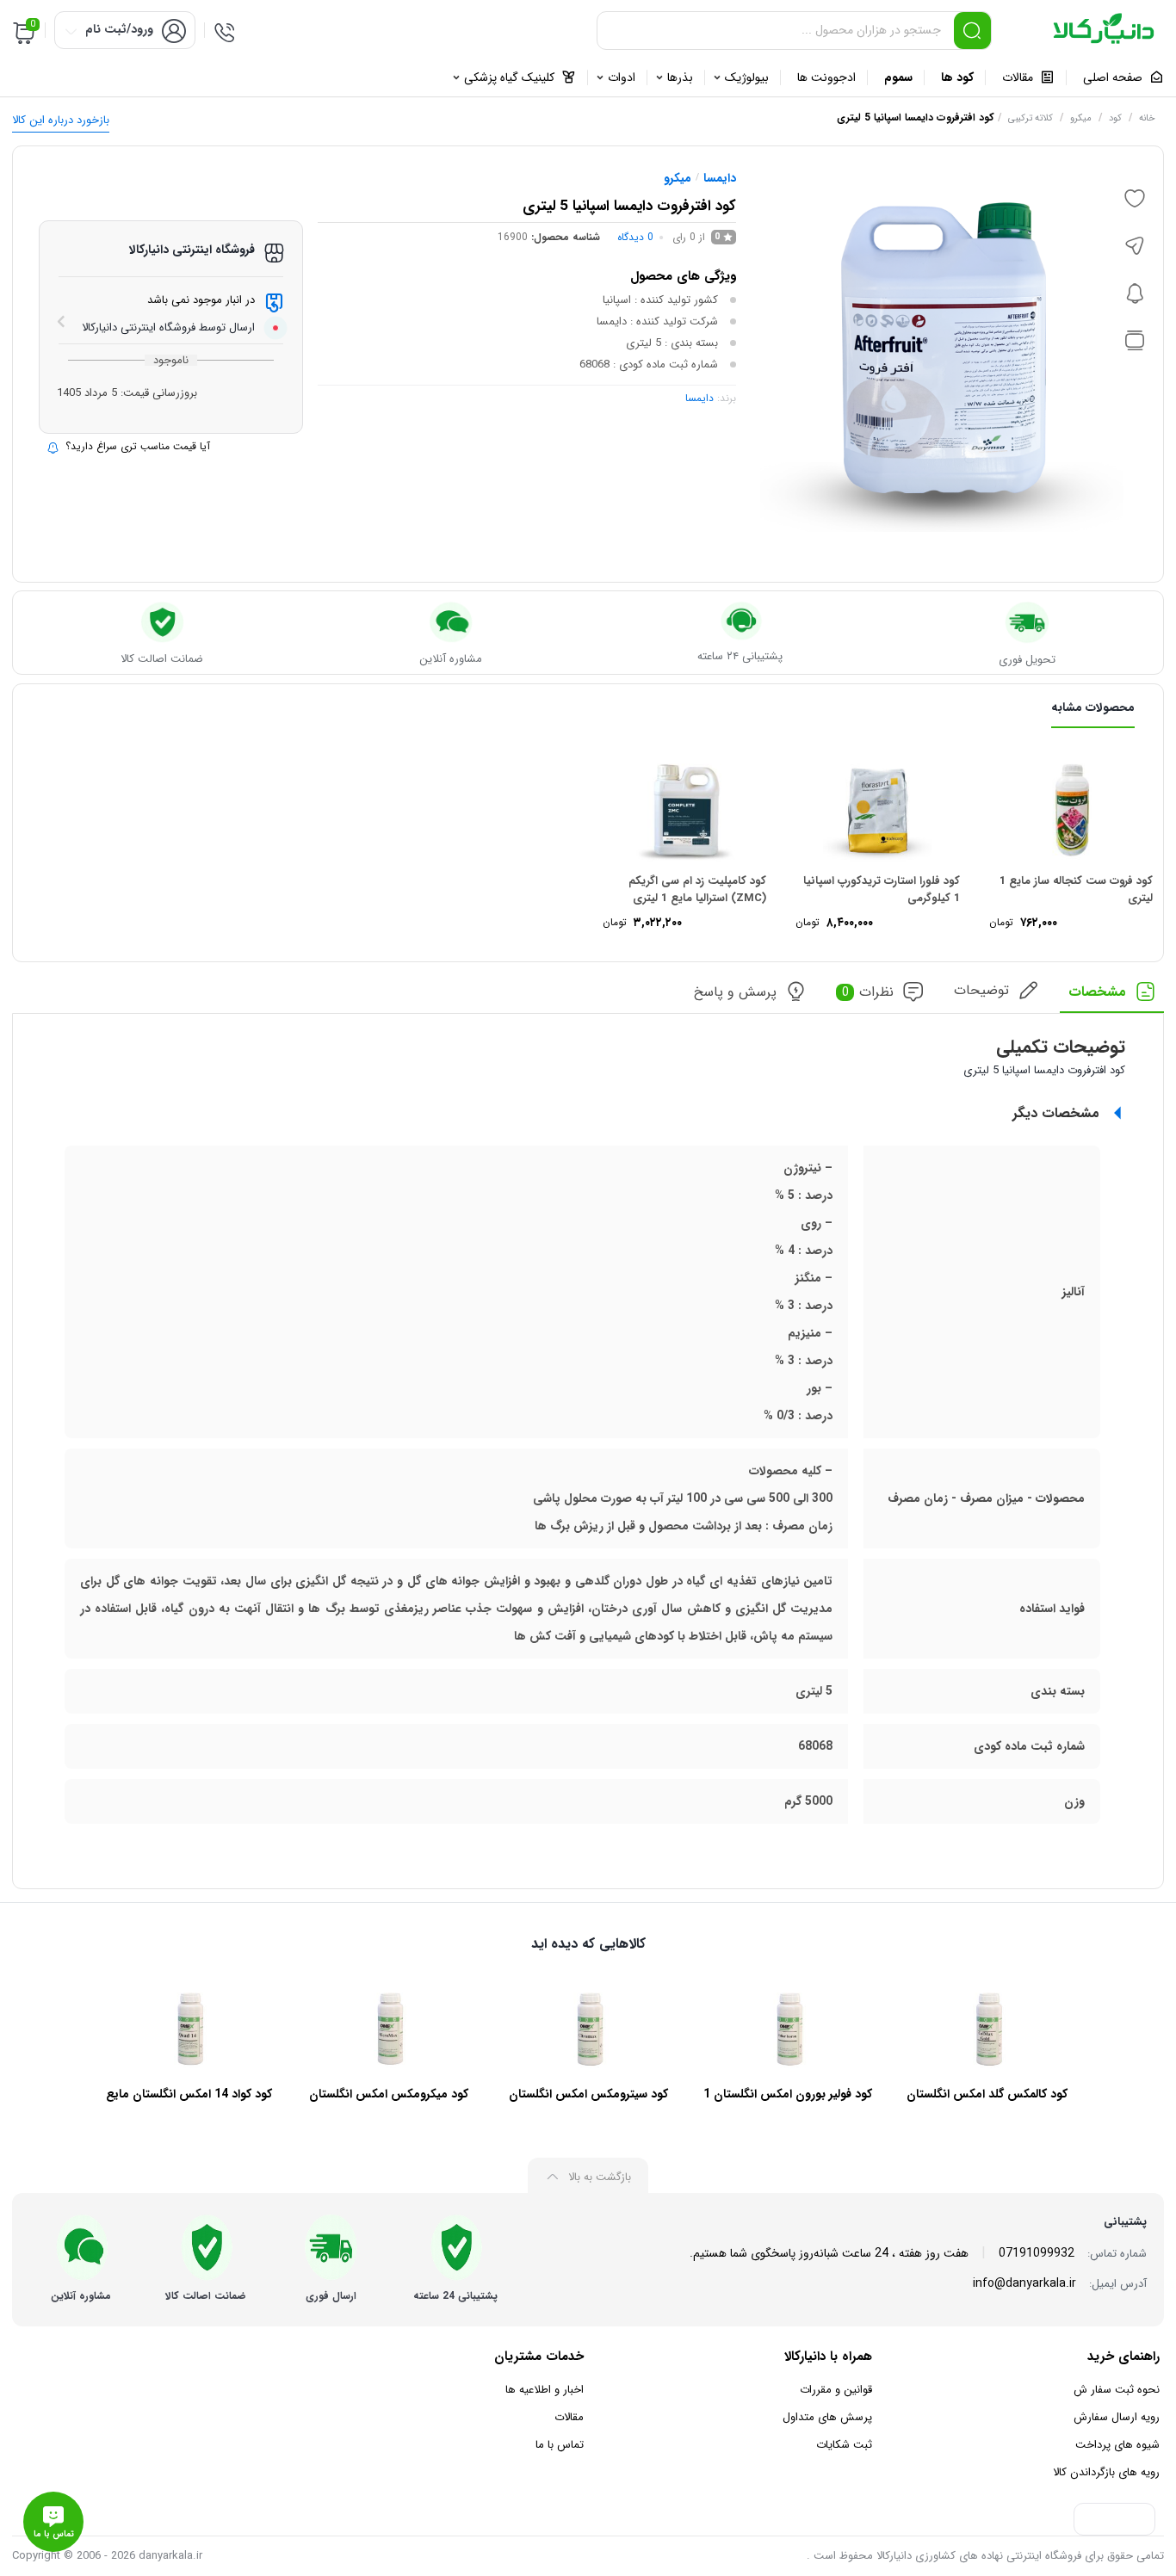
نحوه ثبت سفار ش (1117, 2390)
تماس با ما (560, 2445)
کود (1115, 118)
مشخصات (1097, 992)
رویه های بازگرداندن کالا (1106, 2472)
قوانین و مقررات (836, 2390)
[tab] (1112, 997)
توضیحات (981, 990)
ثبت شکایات (844, 2445)
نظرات (868, 992)
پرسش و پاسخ (735, 992)
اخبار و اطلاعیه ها (545, 2390)
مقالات (569, 2417)
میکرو (1081, 118)
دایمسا (720, 178)
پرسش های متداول (827, 2417)
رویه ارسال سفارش (1117, 2417)
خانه (1147, 118)
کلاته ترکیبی (1031, 118)
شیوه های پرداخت (1117, 2445)
